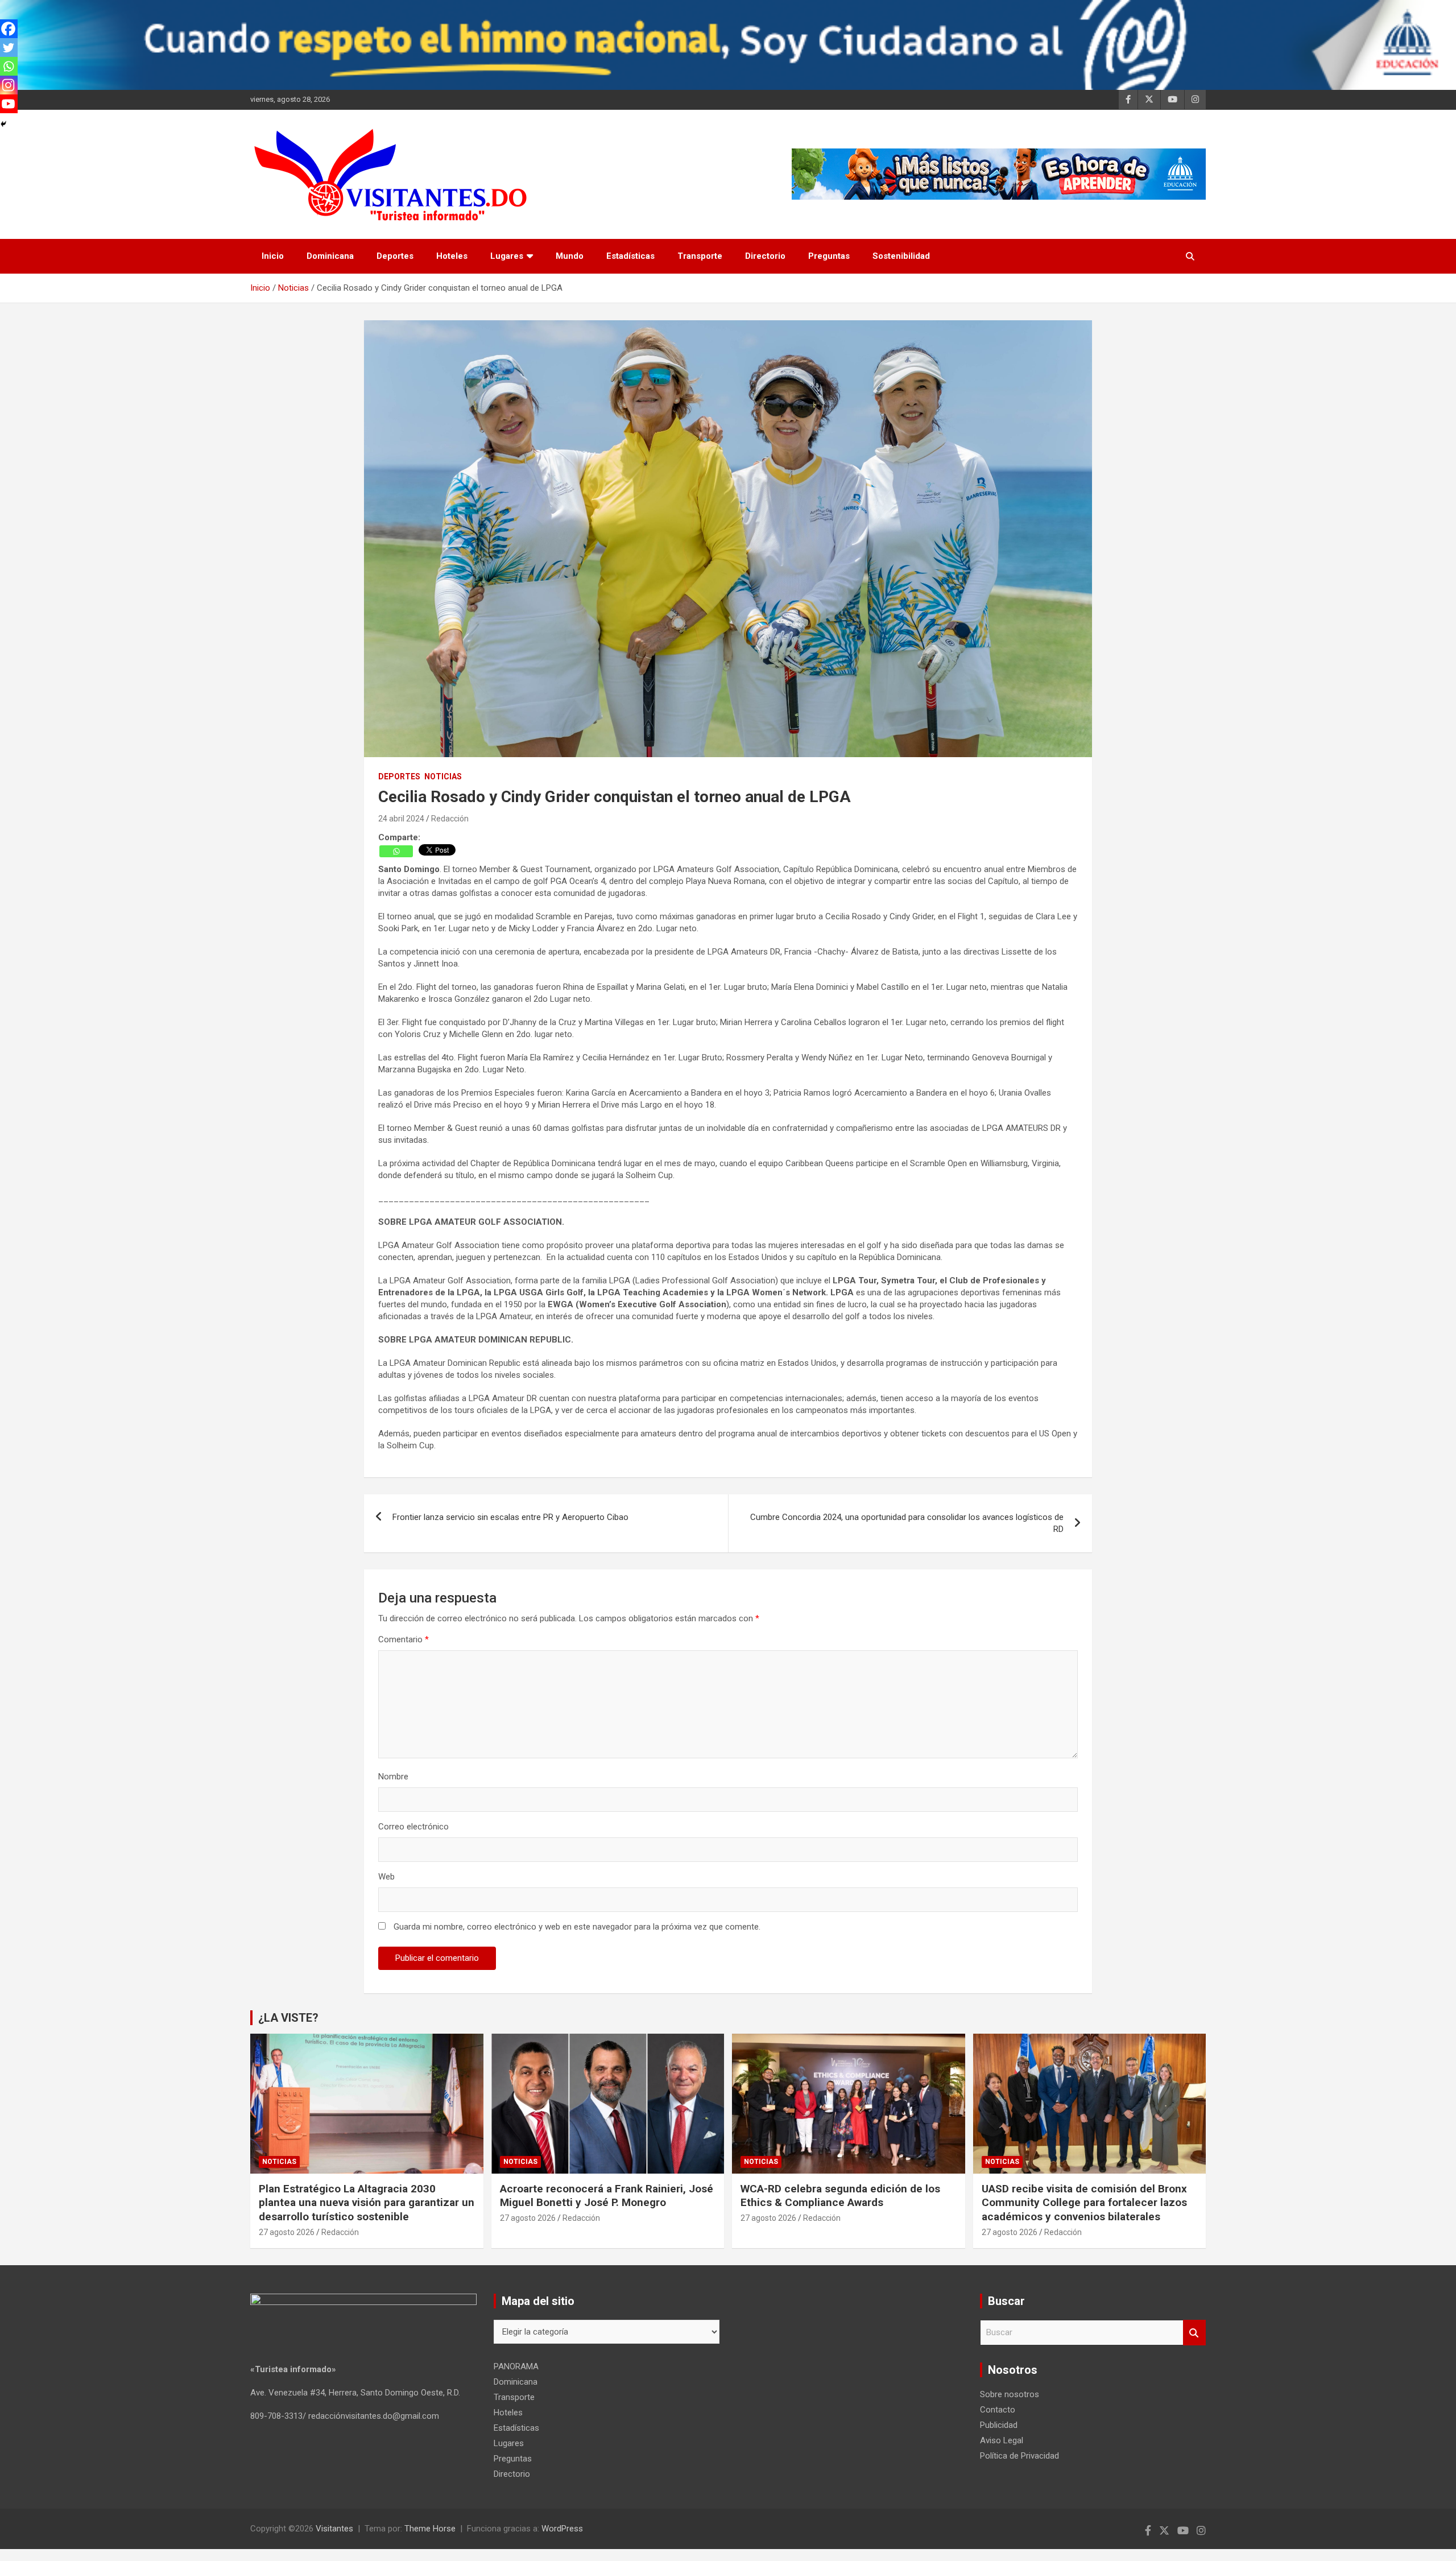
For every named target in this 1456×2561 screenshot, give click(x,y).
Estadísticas (630, 256)
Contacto (998, 2410)
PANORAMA (516, 2366)
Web (386, 1877)
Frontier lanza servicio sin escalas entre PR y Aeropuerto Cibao (510, 1517)
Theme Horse (430, 2529)
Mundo (570, 256)
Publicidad (999, 2425)
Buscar (1194, 2333)
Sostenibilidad (901, 256)
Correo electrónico (413, 1827)
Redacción (450, 819)
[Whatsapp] (396, 851)
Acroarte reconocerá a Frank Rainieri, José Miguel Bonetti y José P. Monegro (607, 2196)
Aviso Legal (1002, 2440)
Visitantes (334, 2529)
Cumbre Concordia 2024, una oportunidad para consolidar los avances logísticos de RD (907, 1523)
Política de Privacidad (1019, 2456)
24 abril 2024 (401, 819)
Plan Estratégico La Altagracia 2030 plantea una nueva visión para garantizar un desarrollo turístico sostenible (367, 2203)
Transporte (700, 256)
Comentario (404, 1639)
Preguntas (829, 256)
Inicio (273, 256)
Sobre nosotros (1010, 2394)
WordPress (562, 2529)
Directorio (765, 256)
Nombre (393, 1777)
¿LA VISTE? (288, 2018)
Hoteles (452, 256)
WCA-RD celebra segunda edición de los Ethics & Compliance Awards (840, 2196)
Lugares (507, 256)
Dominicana (330, 256)
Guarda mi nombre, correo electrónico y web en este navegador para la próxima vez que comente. (577, 1927)
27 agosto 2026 (287, 2232)
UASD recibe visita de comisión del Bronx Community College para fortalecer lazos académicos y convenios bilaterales (1084, 2203)
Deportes (395, 256)
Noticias (443, 776)
